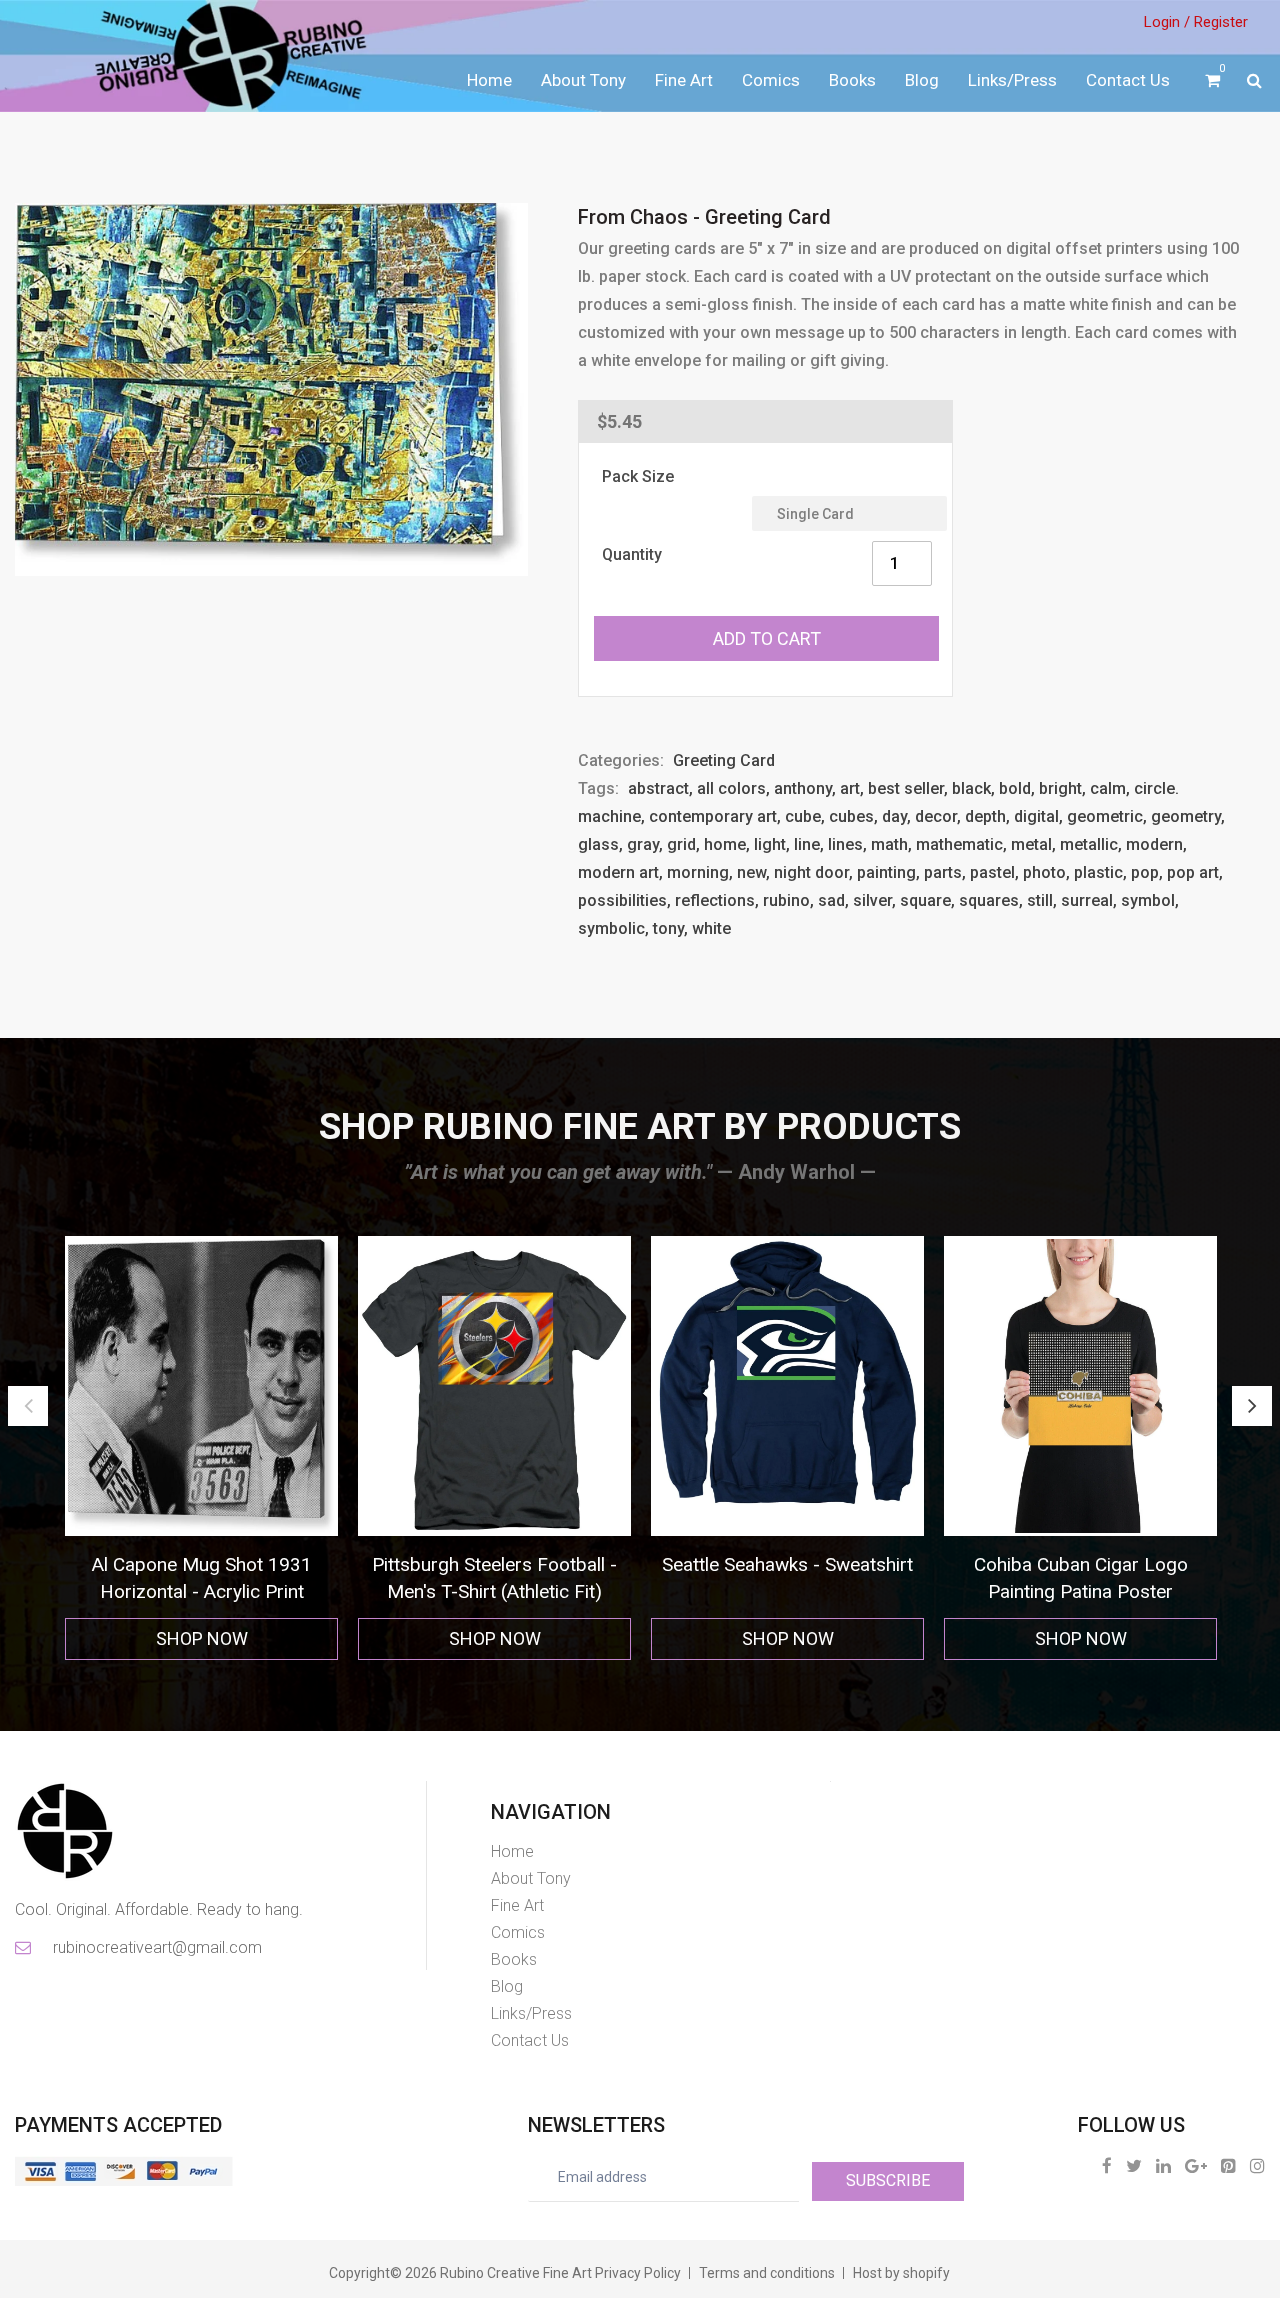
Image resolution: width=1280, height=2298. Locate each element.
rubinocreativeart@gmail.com (156, 1947)
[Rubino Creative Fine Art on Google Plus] (1196, 2165)
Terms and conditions (767, 2273)
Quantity (632, 554)
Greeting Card (724, 760)
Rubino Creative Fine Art (516, 2273)
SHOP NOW (202, 1638)
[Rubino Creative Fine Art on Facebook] (1107, 2165)
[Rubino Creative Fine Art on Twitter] (1134, 2165)
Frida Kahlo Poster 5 (1081, 1564)
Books (852, 80)
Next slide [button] (1252, 1406)
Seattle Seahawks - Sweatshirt (494, 1564)
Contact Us (1128, 80)
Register (1221, 22)
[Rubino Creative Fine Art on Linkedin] (1163, 2165)
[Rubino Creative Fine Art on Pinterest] (1228, 2165)
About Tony (583, 80)
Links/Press (1012, 80)
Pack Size (638, 476)
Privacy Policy (638, 2273)
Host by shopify (901, 2273)
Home (489, 80)
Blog (922, 80)
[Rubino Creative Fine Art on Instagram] (1257, 2165)
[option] (201, 1448)
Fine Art (684, 80)
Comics (771, 80)
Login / (1167, 22)
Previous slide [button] (28, 1406)
